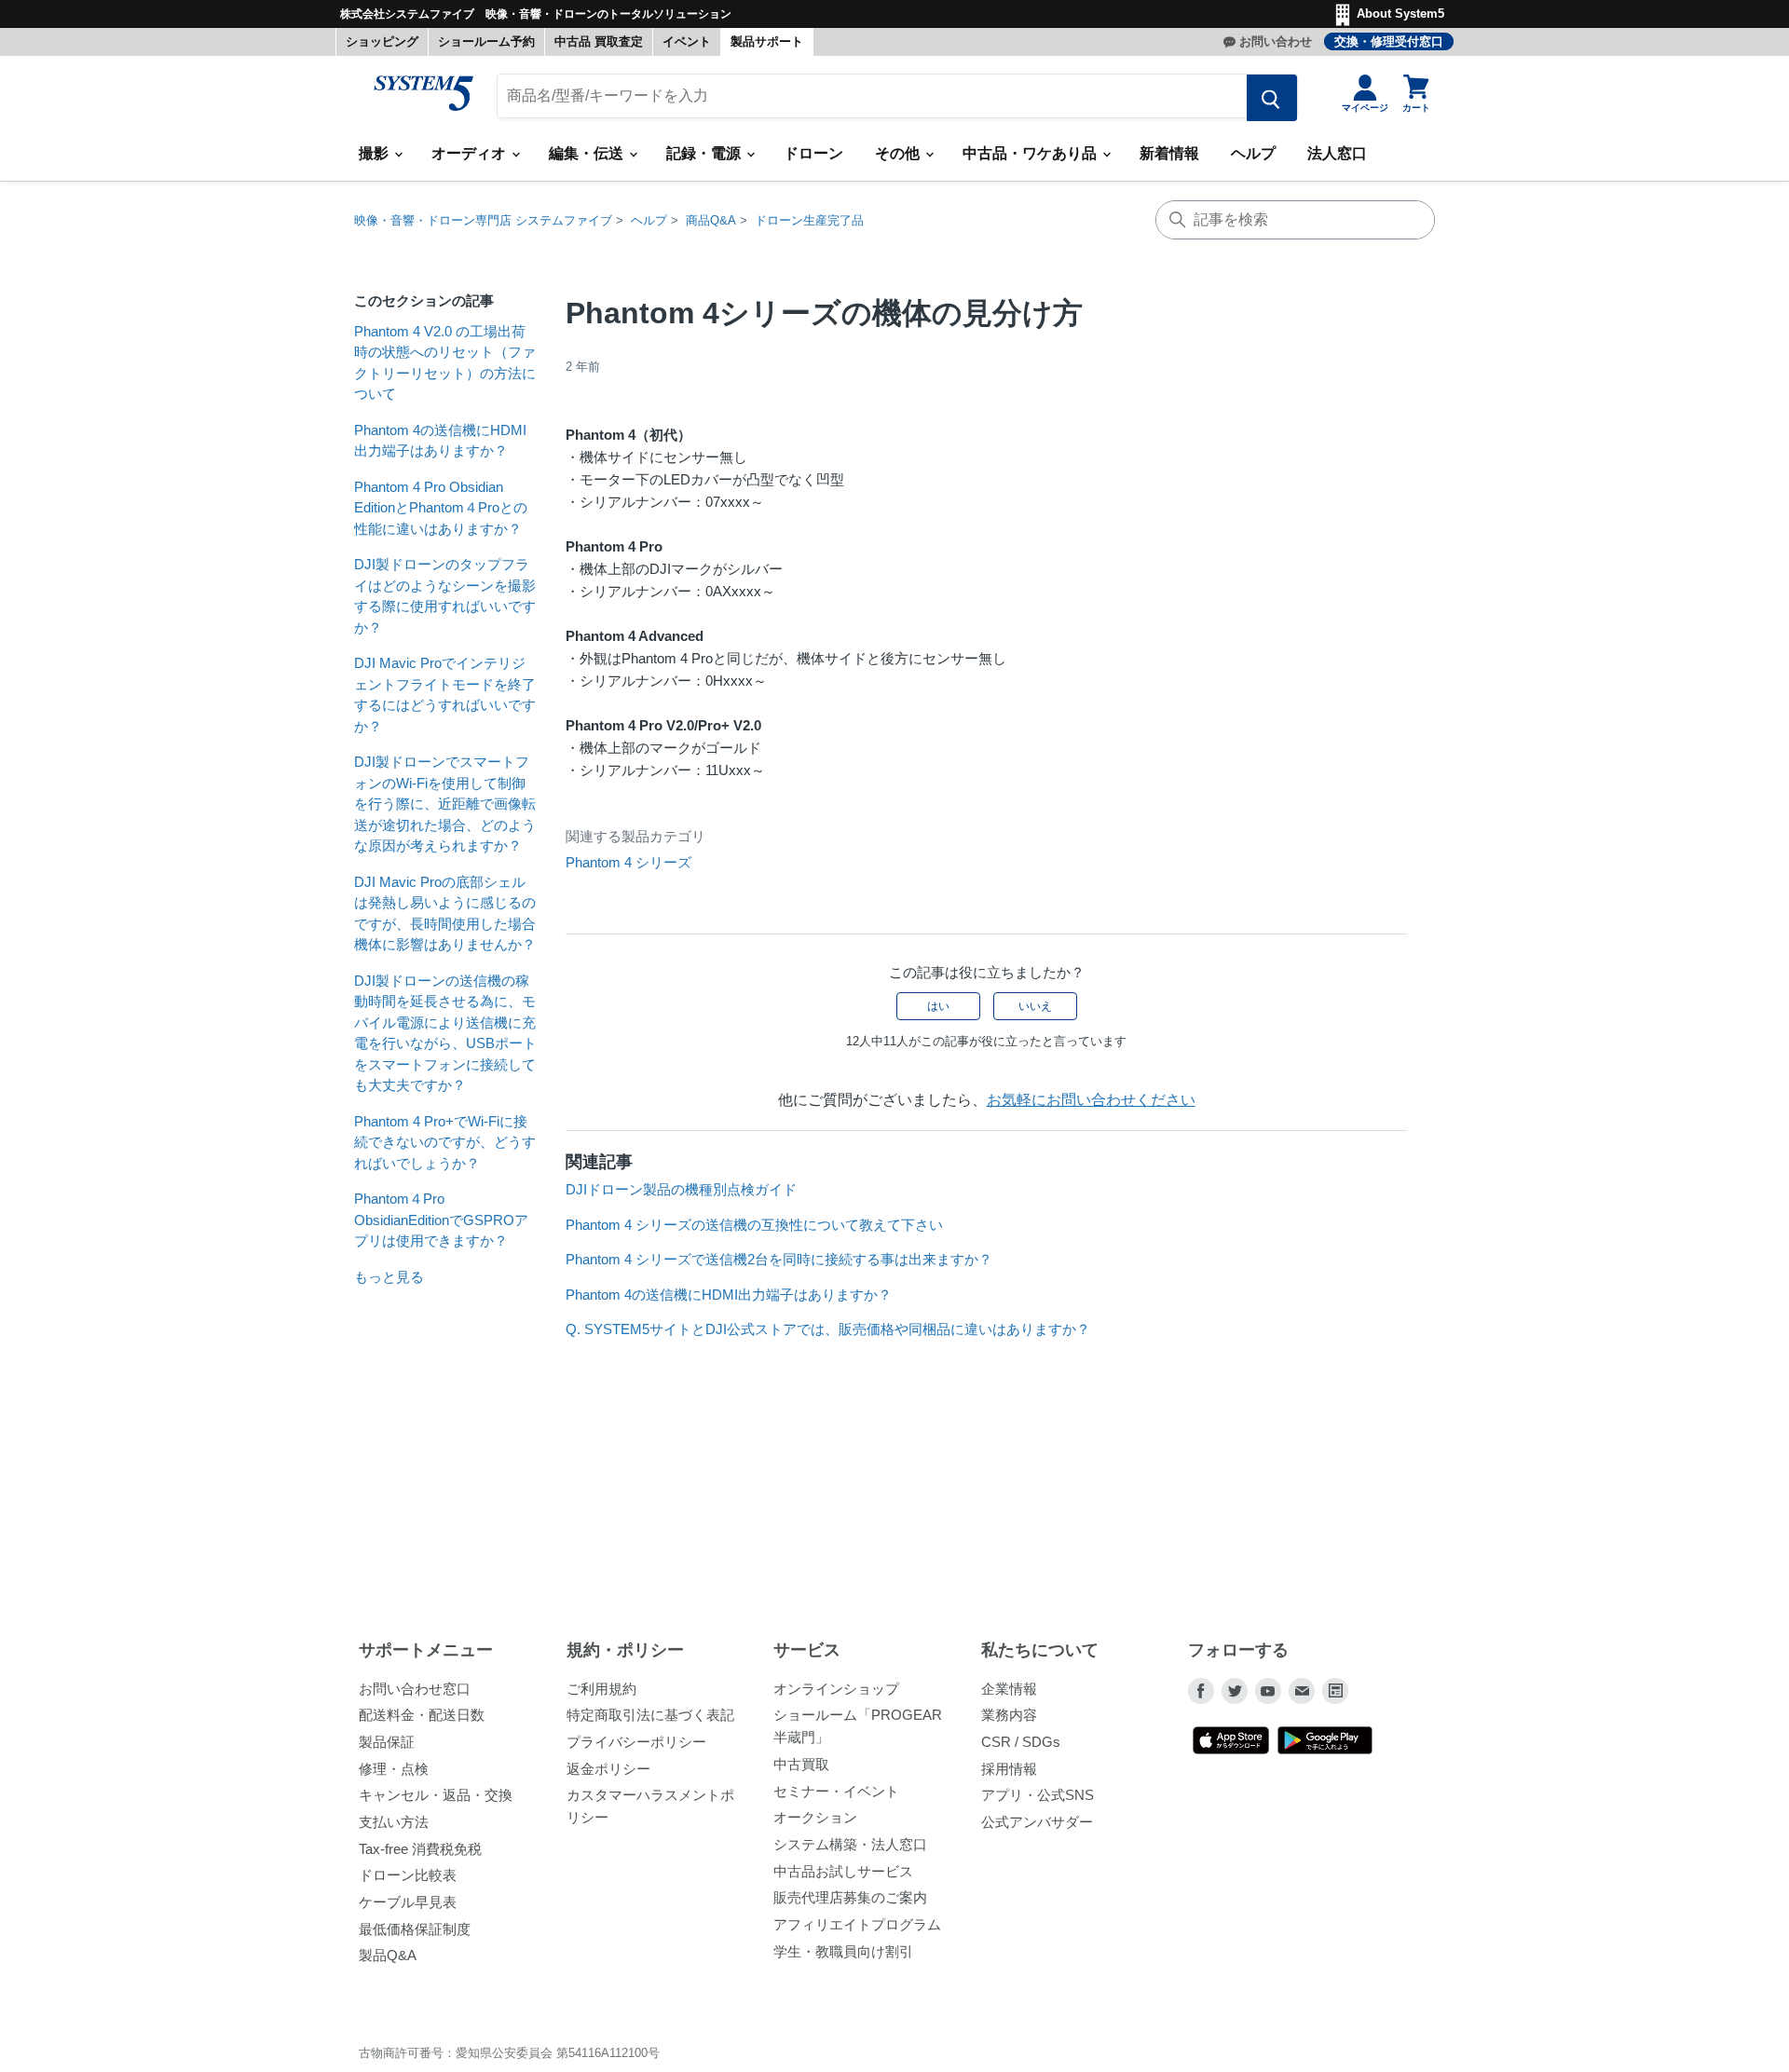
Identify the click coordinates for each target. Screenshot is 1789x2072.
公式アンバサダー (1037, 1822)
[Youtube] (1268, 1691)
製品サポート (767, 41)
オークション (815, 1817)
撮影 (376, 153)
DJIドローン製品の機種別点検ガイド (681, 1189)
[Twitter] (1235, 1691)
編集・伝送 (588, 153)
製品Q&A (388, 1955)
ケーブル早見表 (408, 1902)
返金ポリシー (608, 1769)
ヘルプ (1253, 153)
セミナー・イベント (836, 1791)
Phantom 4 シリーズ (628, 862)
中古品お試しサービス (843, 1871)
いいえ (1035, 1006)
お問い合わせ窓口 (415, 1689)
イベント (687, 41)
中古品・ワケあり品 (1031, 153)
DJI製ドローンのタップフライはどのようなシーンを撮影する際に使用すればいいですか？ (445, 596)
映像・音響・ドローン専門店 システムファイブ (483, 220)
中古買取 (801, 1764)
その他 (899, 153)
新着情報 (1169, 153)
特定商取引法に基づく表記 (650, 1715)
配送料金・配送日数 (422, 1715)
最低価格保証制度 (415, 1929)
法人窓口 (1337, 153)
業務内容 (1009, 1715)
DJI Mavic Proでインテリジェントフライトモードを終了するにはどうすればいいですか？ (445, 695)
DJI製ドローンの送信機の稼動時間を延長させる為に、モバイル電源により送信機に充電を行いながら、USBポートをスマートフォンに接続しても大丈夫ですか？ (445, 1033)
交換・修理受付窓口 (1389, 41)
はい (938, 1006)
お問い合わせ (1276, 41)
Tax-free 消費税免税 (420, 1849)
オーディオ (471, 153)
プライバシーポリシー (636, 1742)
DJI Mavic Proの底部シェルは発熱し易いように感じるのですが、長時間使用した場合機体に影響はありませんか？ (445, 913)
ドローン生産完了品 (809, 220)
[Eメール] (1302, 1691)
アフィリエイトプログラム (857, 1924)
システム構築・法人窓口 (850, 1844)
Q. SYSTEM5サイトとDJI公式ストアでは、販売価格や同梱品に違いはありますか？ (828, 1329)
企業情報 (1009, 1689)
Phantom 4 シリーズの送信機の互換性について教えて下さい (754, 1225)
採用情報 (1009, 1769)
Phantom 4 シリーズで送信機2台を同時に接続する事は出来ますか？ (779, 1259)
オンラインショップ (836, 1689)
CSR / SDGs (1021, 1742)
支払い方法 (394, 1822)
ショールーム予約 (486, 41)
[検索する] (1272, 98)
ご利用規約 (601, 1689)
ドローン (813, 153)
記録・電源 (705, 153)
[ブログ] (1335, 1691)
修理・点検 (394, 1769)
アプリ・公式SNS (1038, 1795)
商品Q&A (711, 220)
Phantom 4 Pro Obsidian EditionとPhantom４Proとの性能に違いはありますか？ (441, 508)
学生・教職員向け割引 (843, 1951)
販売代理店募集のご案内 (850, 1897)
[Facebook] (1201, 1691)
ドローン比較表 (408, 1875)
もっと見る (389, 1277)
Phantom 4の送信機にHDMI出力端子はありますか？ (440, 441)
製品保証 (387, 1742)
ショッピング (382, 41)
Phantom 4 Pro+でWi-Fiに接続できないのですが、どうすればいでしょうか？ (445, 1142)
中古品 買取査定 (599, 41)
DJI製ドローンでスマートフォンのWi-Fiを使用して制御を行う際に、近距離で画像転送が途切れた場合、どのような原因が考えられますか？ (445, 804)
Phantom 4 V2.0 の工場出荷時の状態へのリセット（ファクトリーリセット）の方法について (445, 363)
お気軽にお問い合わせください (1091, 1100)
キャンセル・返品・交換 (436, 1795)
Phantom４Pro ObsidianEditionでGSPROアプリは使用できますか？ (441, 1220)
